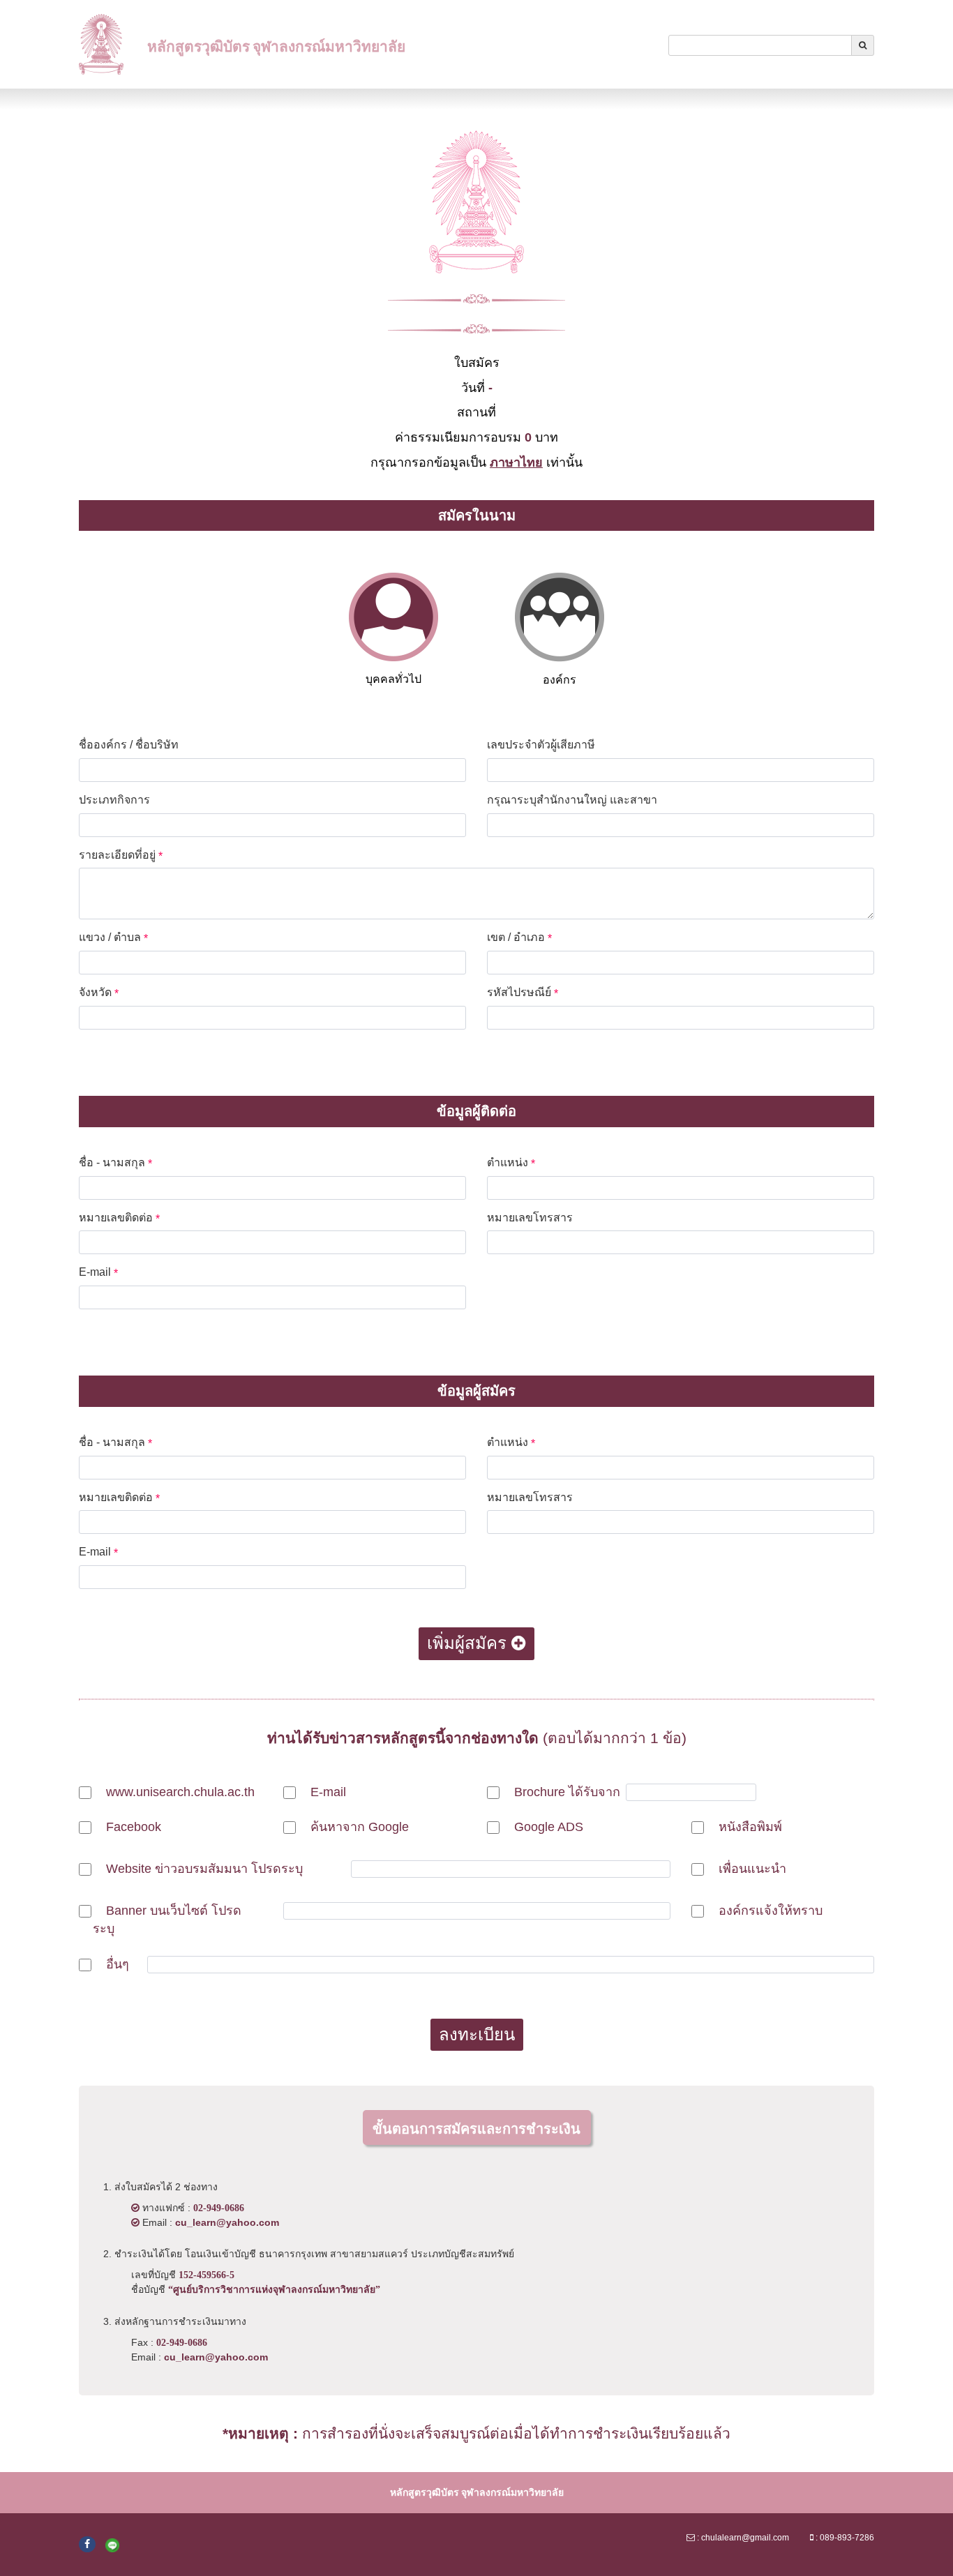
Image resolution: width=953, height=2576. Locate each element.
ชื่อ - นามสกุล (115, 1163)
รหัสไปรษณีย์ (523, 993)
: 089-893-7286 (844, 2538)
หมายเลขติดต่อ (119, 1218)
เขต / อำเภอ (519, 938)
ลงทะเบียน (477, 2034)
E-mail (98, 1273)
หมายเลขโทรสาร (533, 1218)
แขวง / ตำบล (113, 938)
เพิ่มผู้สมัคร (469, 1643)
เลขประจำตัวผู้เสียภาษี (545, 745)
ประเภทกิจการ (118, 800)
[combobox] (760, 45)
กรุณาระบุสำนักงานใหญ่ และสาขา (576, 800)
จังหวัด (99, 993)
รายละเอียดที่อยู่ (121, 856)
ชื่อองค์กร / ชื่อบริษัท (132, 745)
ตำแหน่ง (511, 1163)
